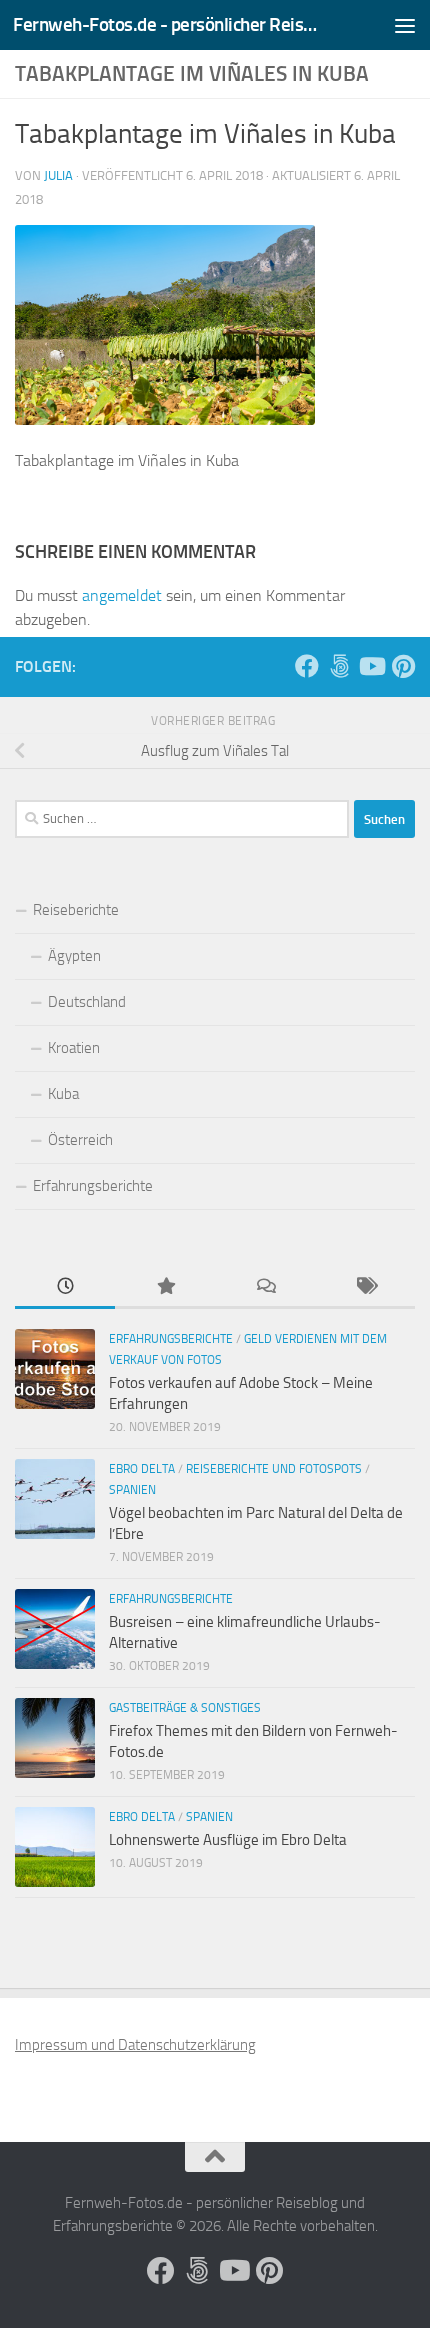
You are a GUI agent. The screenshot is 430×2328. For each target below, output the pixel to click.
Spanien (132, 1490)
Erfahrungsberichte (93, 1186)
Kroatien (74, 1048)
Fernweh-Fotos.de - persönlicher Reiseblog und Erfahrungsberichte (168, 24)
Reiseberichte (76, 910)
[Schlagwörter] (365, 1287)
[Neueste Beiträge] (65, 1287)
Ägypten (74, 956)
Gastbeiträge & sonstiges (185, 1708)
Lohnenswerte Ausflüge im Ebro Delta (228, 1840)
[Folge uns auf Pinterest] (403, 666)
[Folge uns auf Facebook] (307, 666)
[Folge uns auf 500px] (339, 666)
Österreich (80, 1140)
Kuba (63, 1094)
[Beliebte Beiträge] (165, 1287)
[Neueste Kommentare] (265, 1287)
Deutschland (87, 1002)
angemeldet (122, 595)
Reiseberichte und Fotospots (274, 1469)
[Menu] (405, 25)
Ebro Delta (142, 1469)
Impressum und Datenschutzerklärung (135, 2045)
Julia (58, 175)
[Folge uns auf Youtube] (371, 666)
